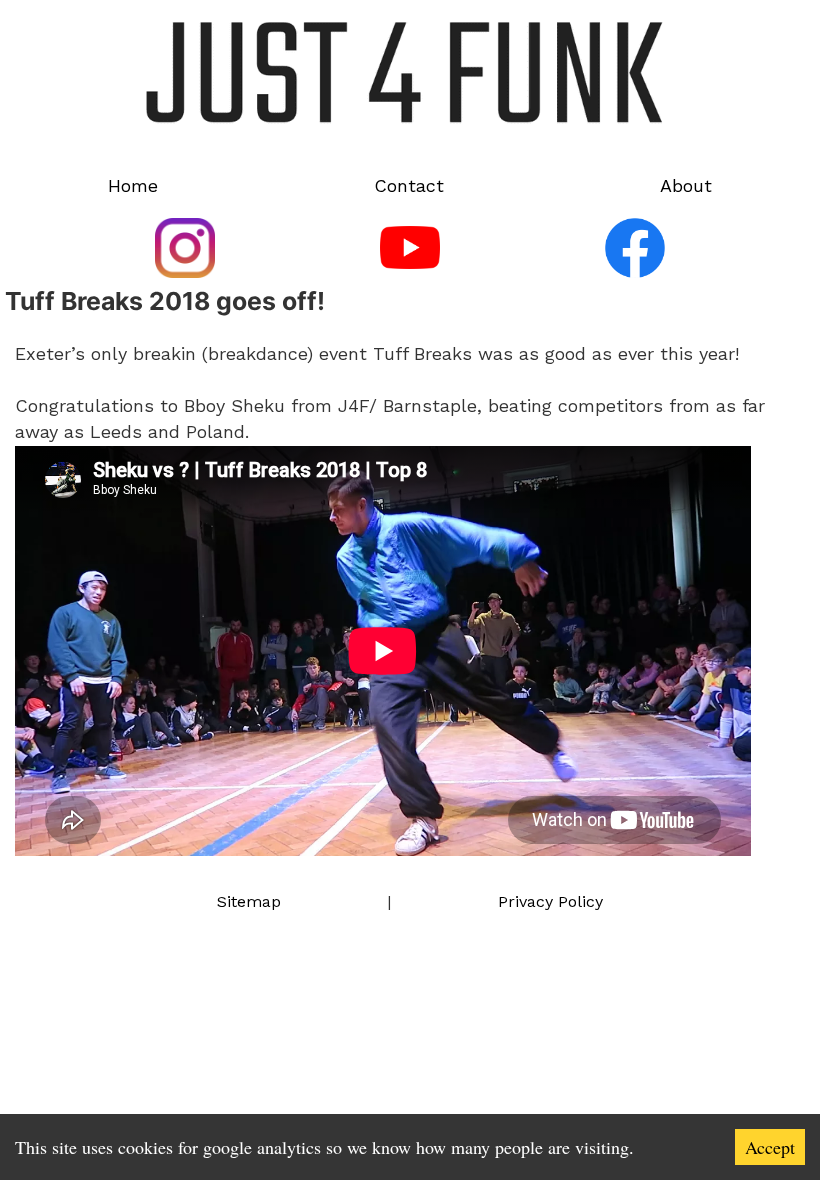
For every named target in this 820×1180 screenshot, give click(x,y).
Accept (770, 1147)
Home (133, 185)
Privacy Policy (550, 901)
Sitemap (249, 901)
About (686, 185)
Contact (409, 185)
